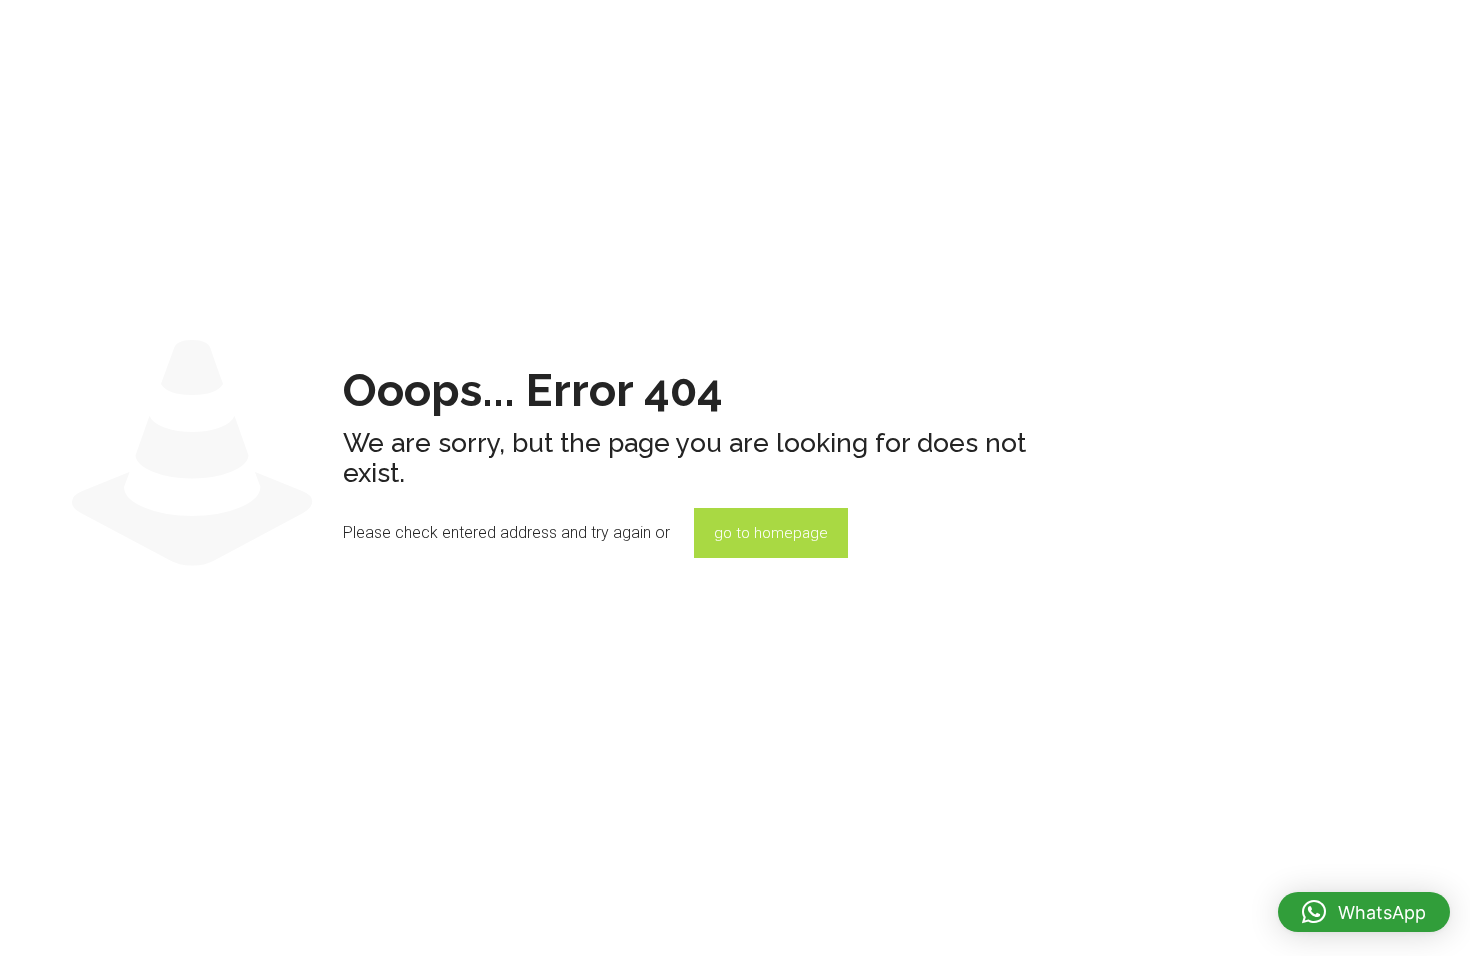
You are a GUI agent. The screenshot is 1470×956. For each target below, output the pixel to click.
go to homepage (771, 533)
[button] (1364, 912)
